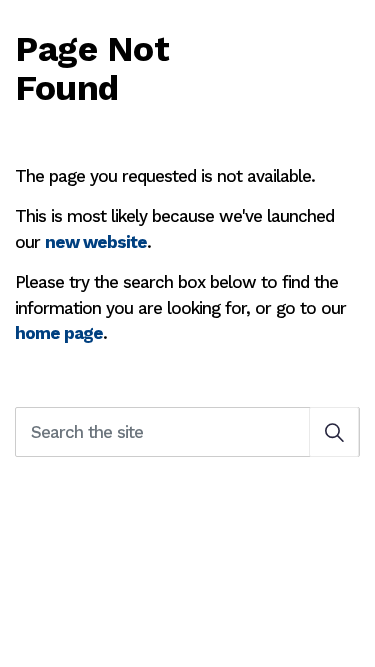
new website (96, 242)
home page (59, 333)
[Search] (334, 432)
